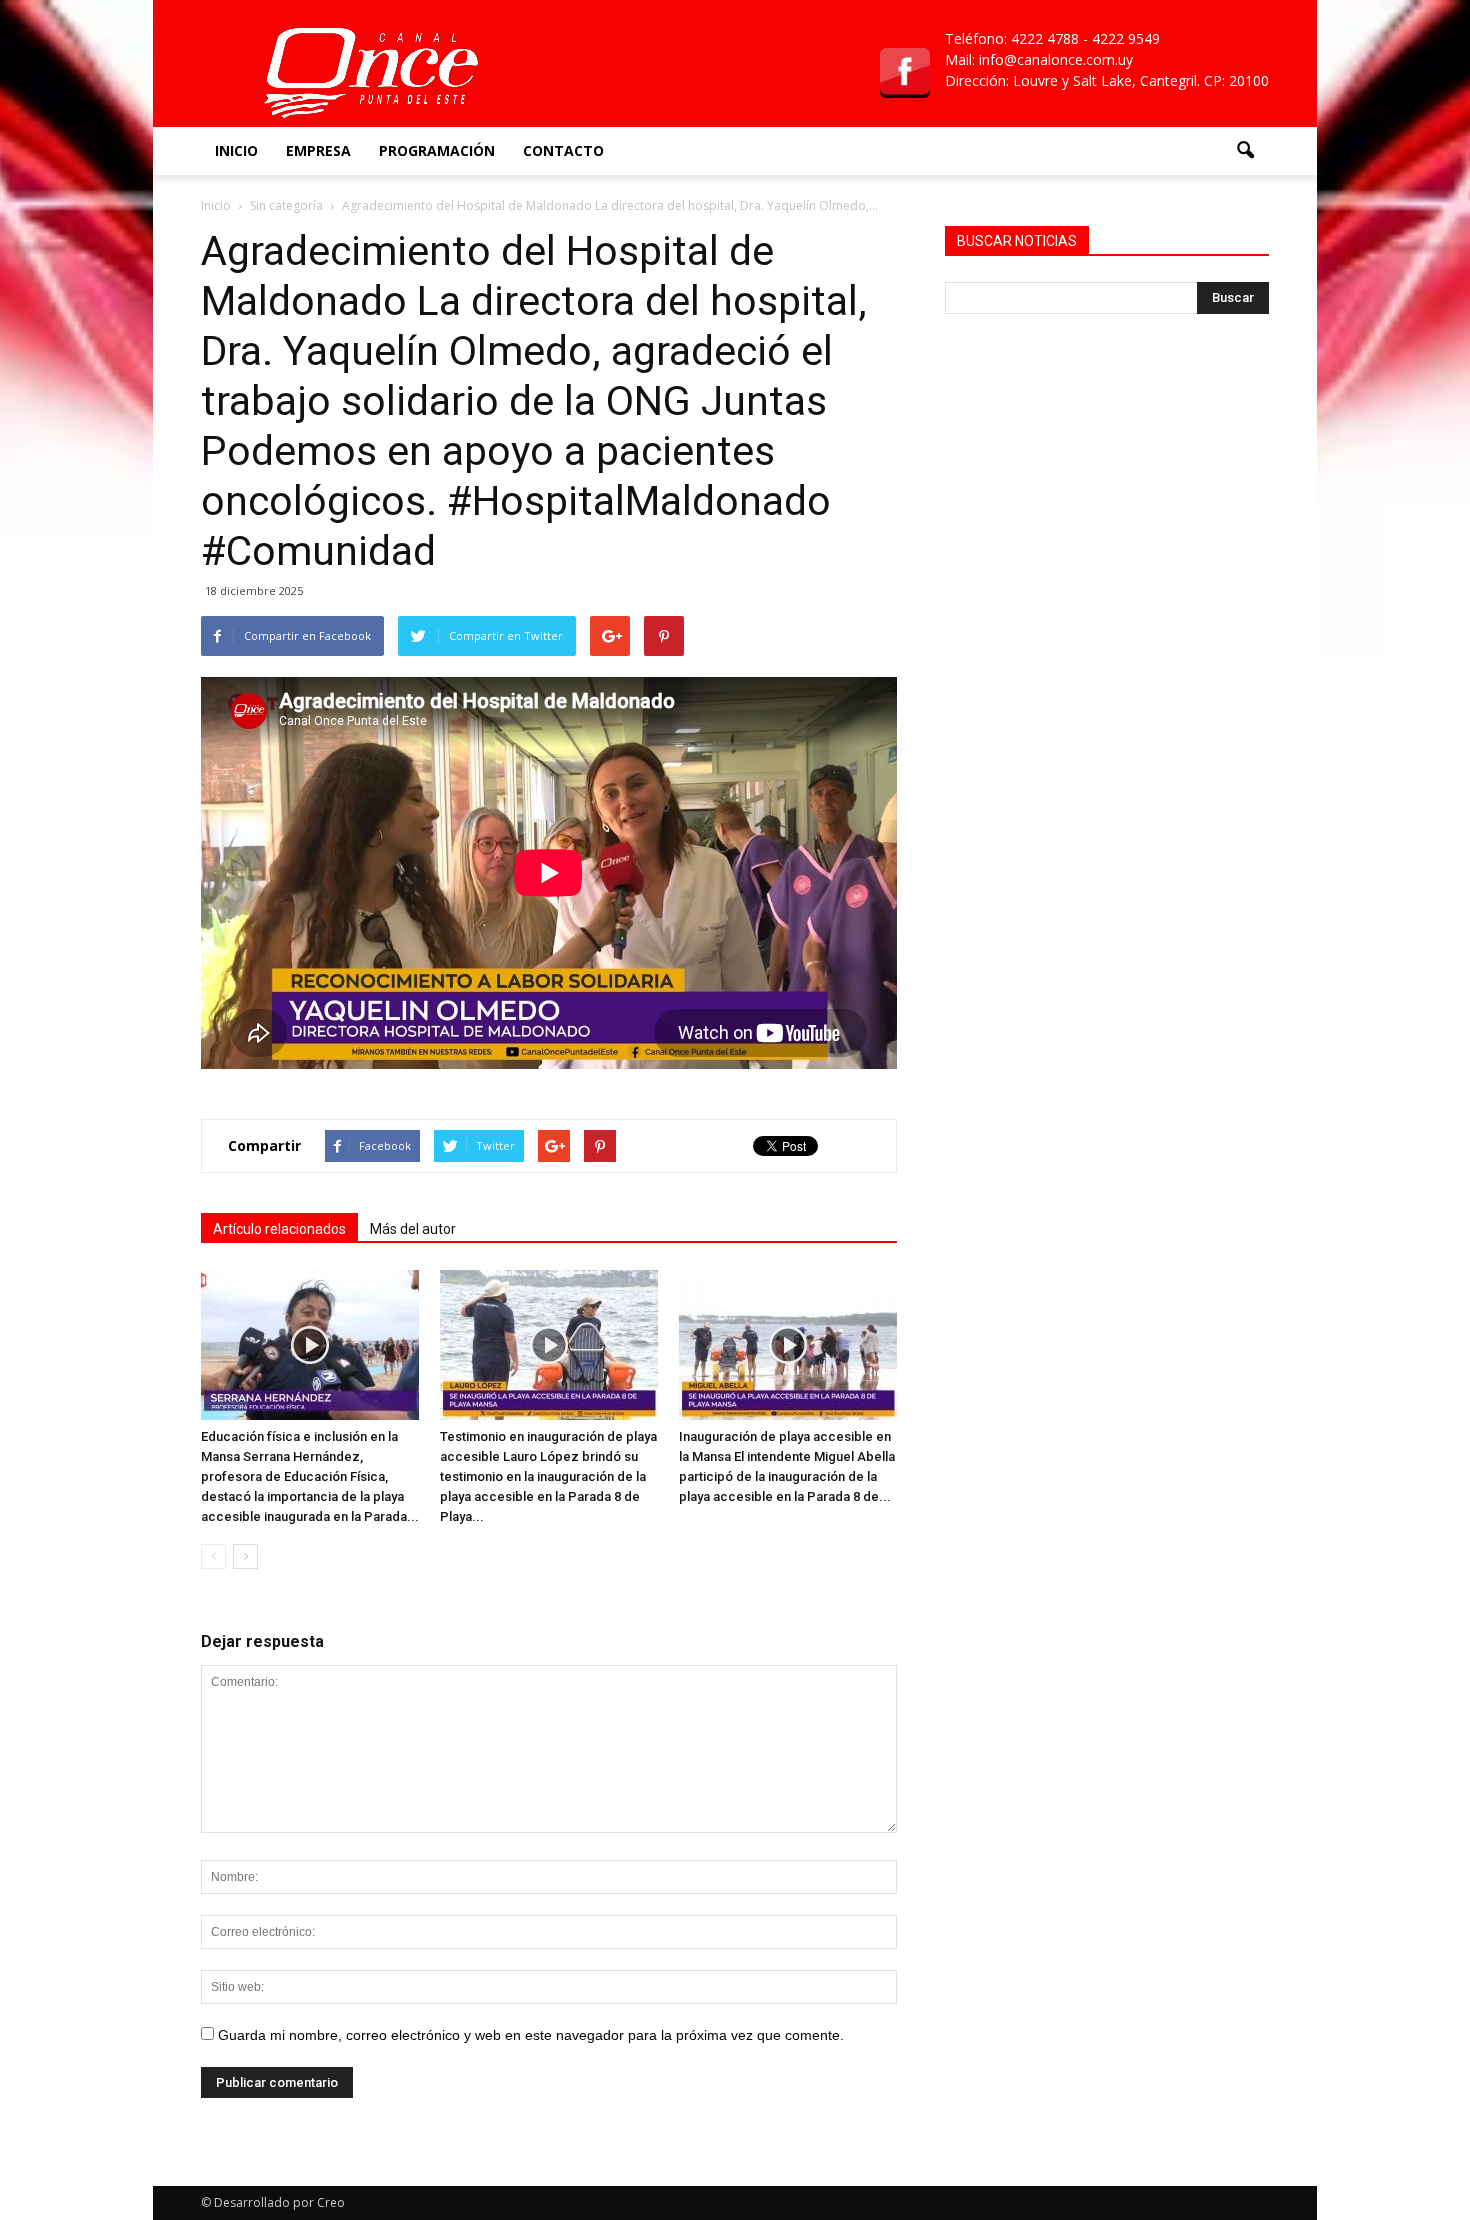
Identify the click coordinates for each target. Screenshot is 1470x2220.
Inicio (236, 150)
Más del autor (413, 1229)
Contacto (563, 150)
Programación (437, 150)
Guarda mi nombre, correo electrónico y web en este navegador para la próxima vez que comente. (531, 2035)
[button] (1245, 151)
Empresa (318, 150)
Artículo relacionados (279, 1229)
